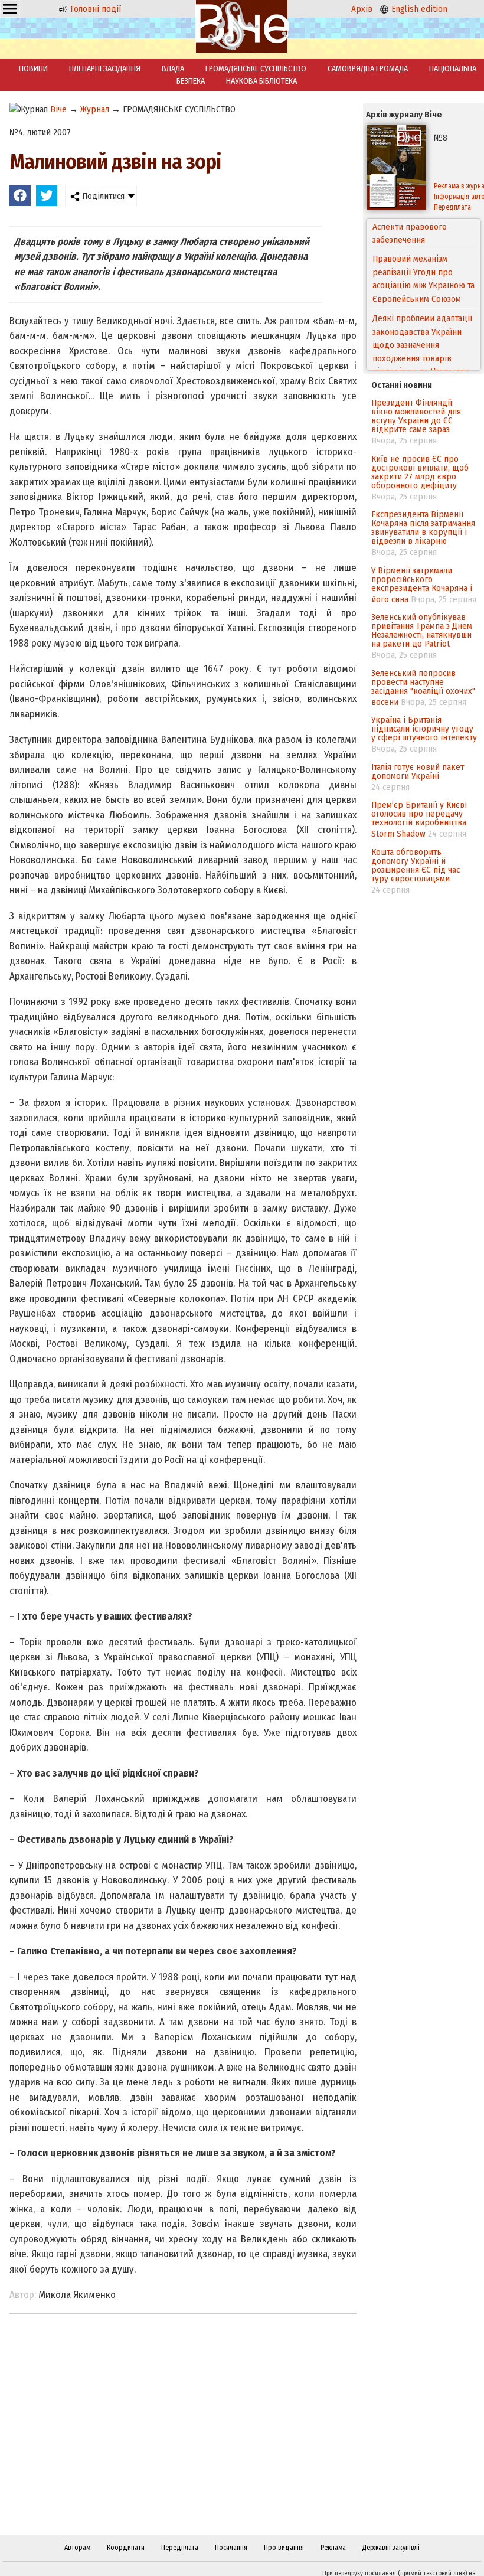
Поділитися (102, 196)
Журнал (95, 109)
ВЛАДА (173, 69)
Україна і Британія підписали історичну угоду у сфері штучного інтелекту (424, 729)
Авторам (77, 2548)
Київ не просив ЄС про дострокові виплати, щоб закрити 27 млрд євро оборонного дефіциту (420, 472)
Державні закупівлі (391, 2548)
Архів (362, 9)
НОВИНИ (33, 69)
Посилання (231, 2548)
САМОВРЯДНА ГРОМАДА (368, 69)
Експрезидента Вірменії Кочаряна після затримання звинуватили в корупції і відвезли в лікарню (423, 528)
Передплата (180, 2548)
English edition (418, 9)
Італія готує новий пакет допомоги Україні (418, 771)
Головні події (94, 9)
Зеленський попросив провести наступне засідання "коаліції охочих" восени (423, 688)
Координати (126, 2548)
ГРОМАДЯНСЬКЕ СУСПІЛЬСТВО (256, 69)
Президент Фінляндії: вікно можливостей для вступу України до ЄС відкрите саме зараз (416, 416)
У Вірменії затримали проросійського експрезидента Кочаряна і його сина (422, 585)
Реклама (333, 2548)
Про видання (284, 2548)
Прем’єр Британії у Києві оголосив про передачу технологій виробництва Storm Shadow (419, 819)
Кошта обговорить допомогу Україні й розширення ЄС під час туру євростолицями (416, 865)
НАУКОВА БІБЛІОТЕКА (261, 81)
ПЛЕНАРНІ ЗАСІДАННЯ (105, 69)
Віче (58, 109)
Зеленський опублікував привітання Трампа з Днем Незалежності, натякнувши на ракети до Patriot (422, 630)
